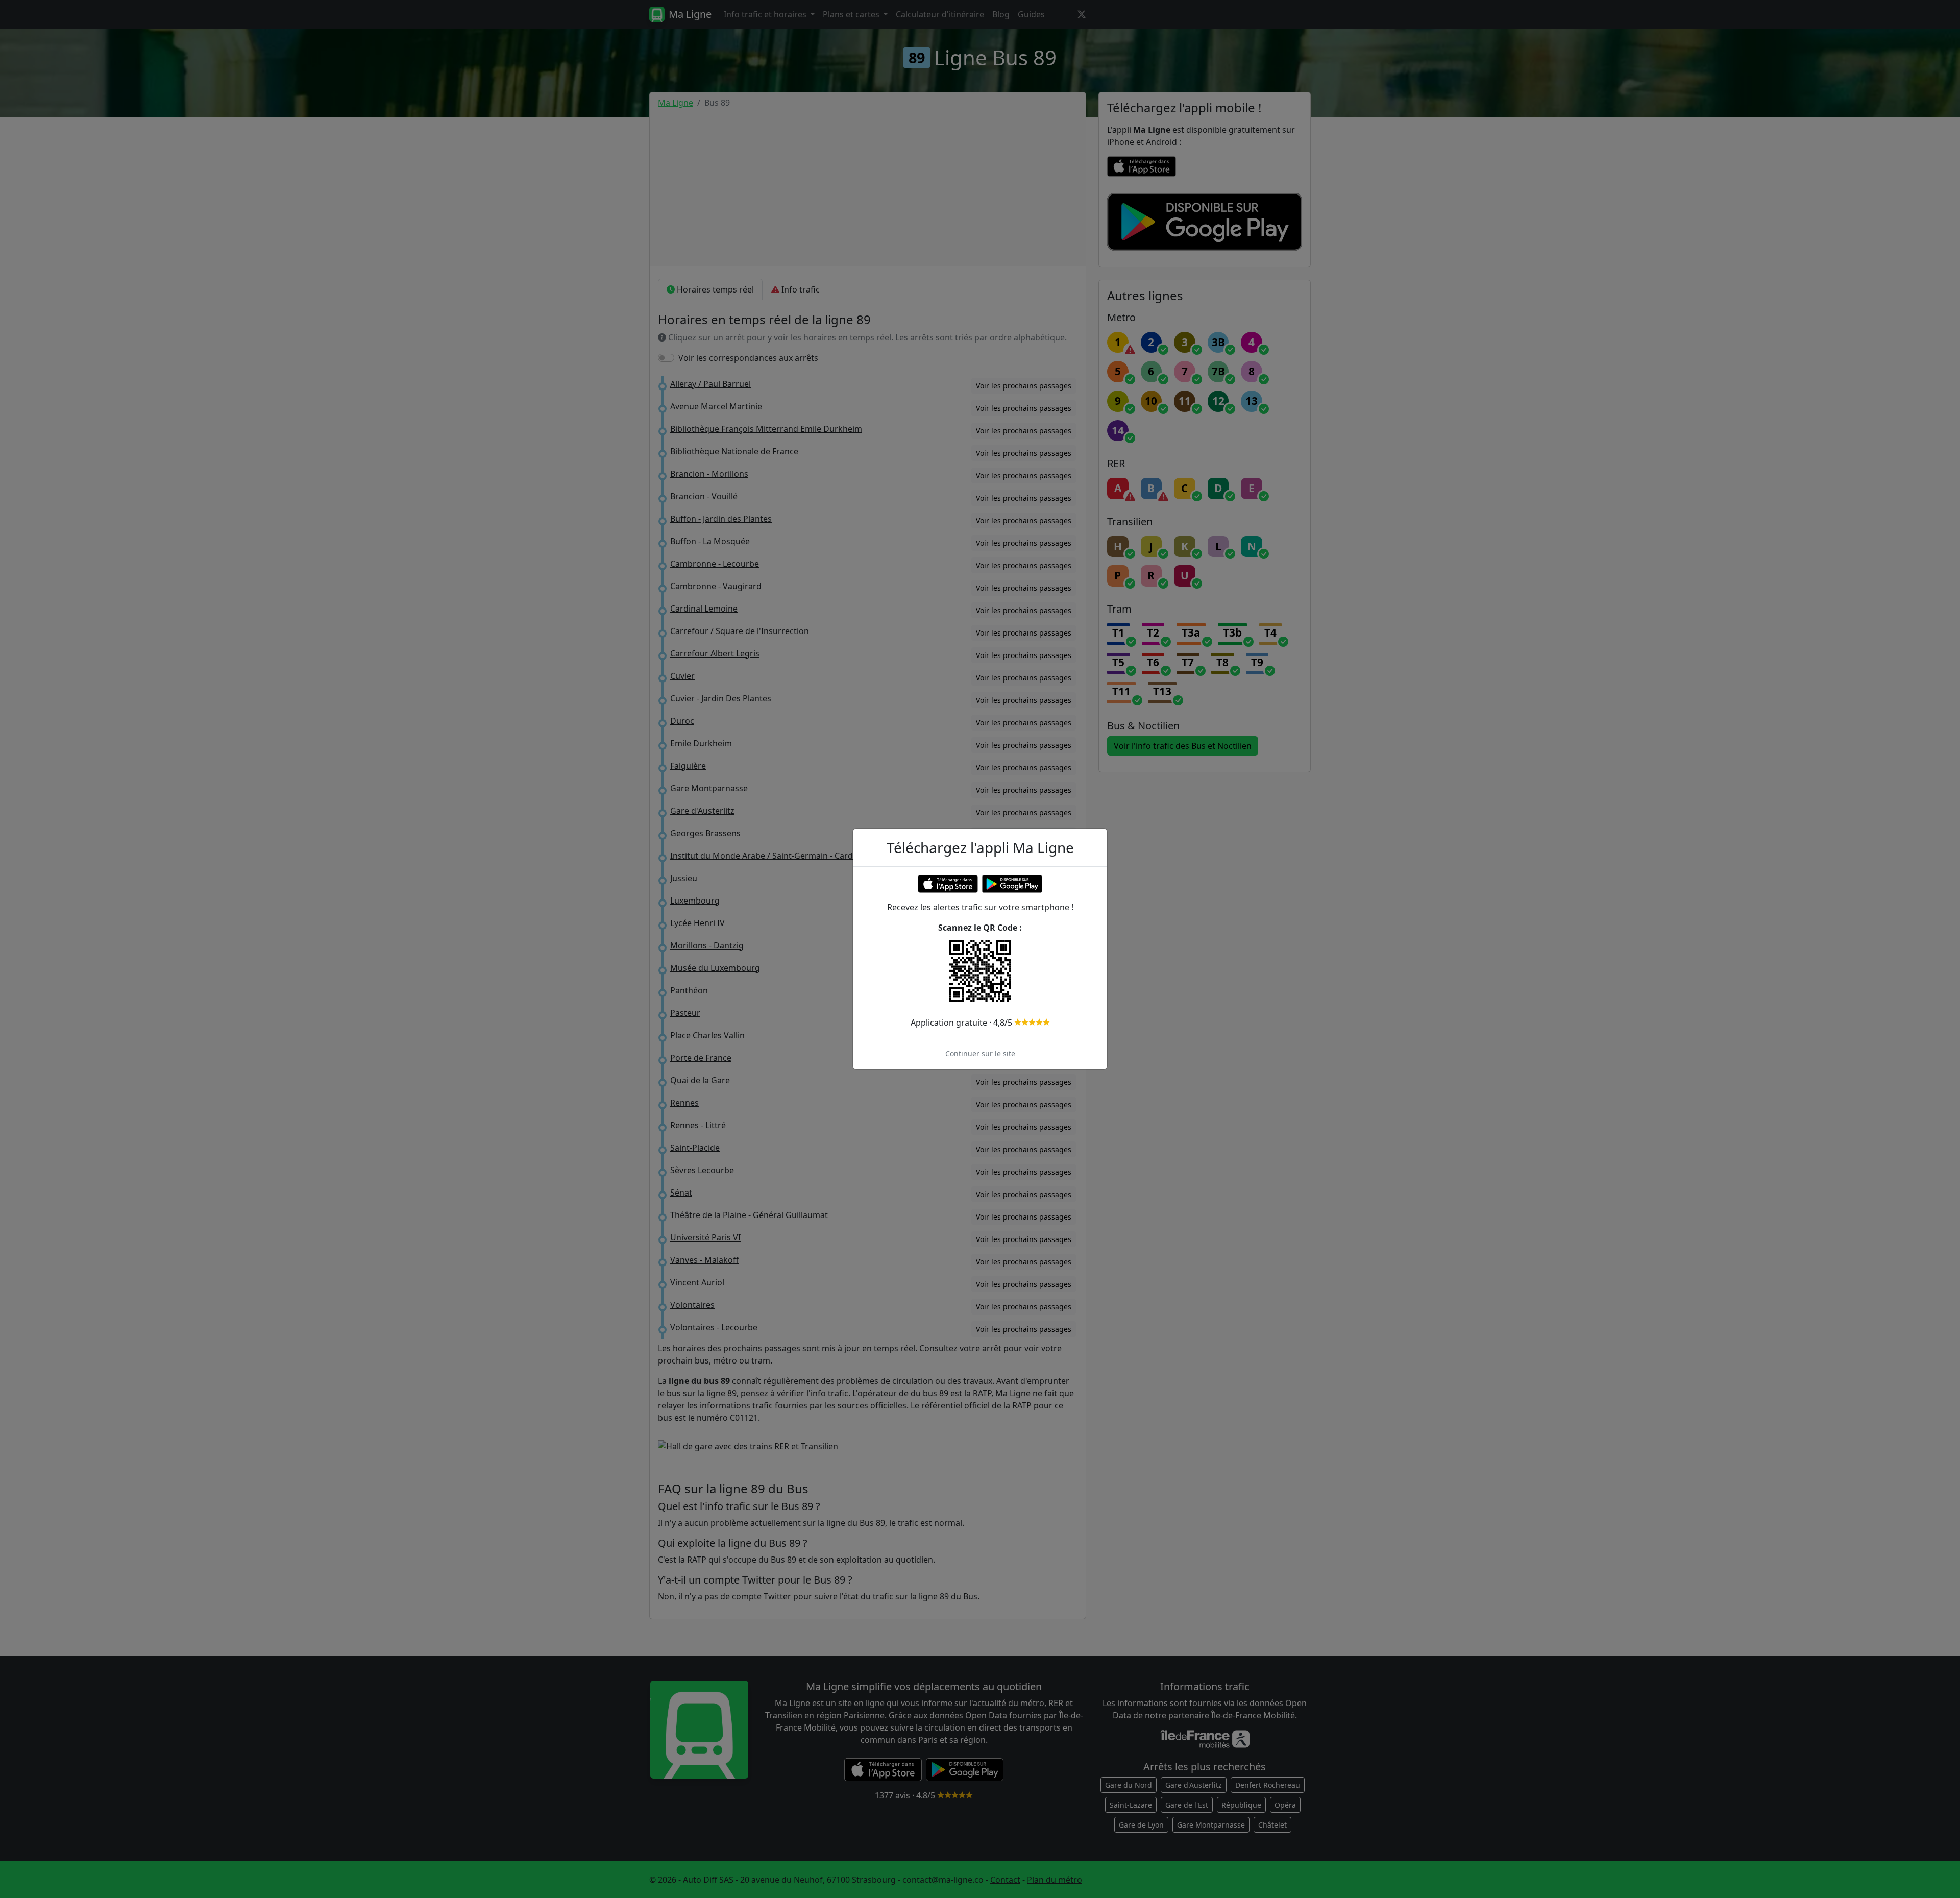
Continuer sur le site (980, 1053)
